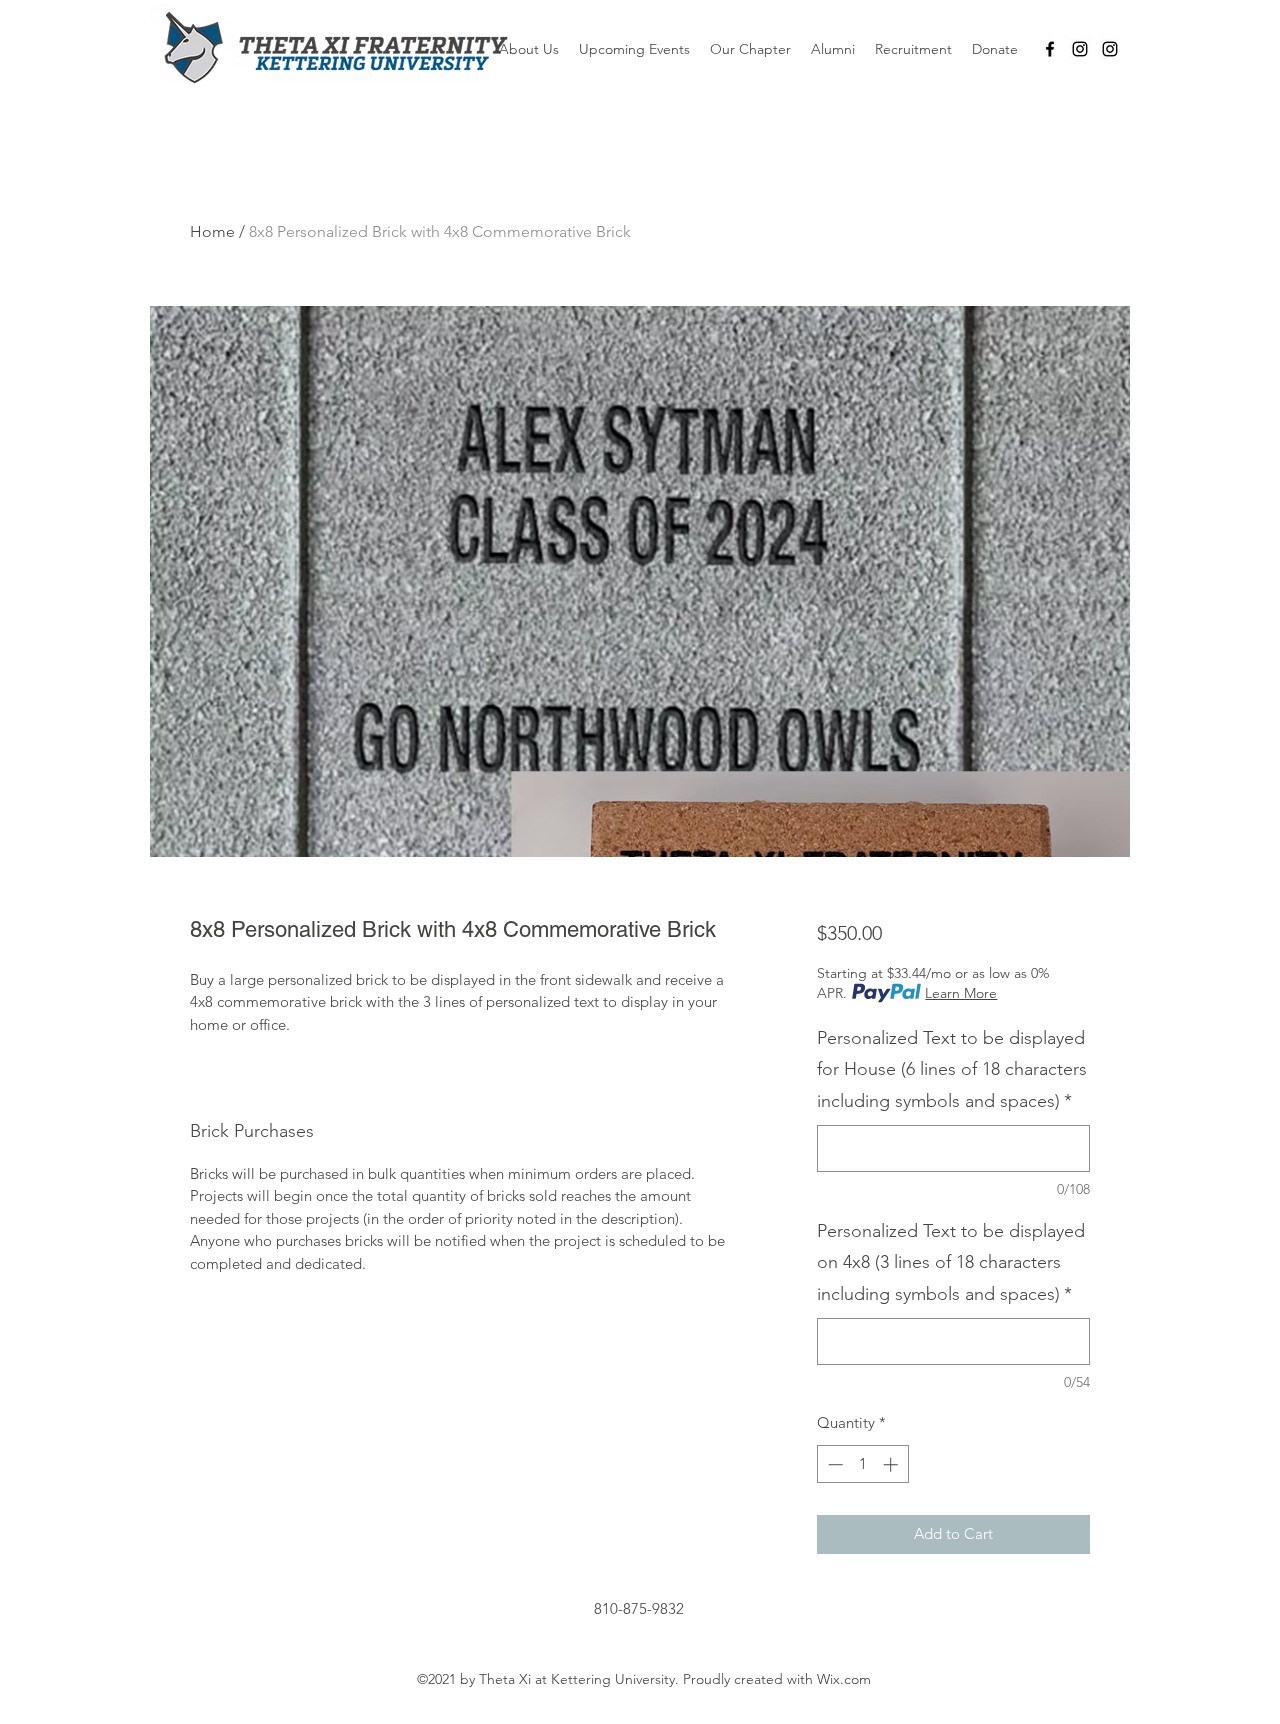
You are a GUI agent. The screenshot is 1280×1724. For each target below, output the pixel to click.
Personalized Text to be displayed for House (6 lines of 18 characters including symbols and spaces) (952, 1069)
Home (212, 231)
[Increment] (892, 1464)
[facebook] (1050, 49)
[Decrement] (833, 1464)
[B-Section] (1110, 49)
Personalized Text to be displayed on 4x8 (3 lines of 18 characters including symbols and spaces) (951, 1262)
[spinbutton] (862, 1464)
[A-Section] (1080, 49)
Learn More (961, 993)
